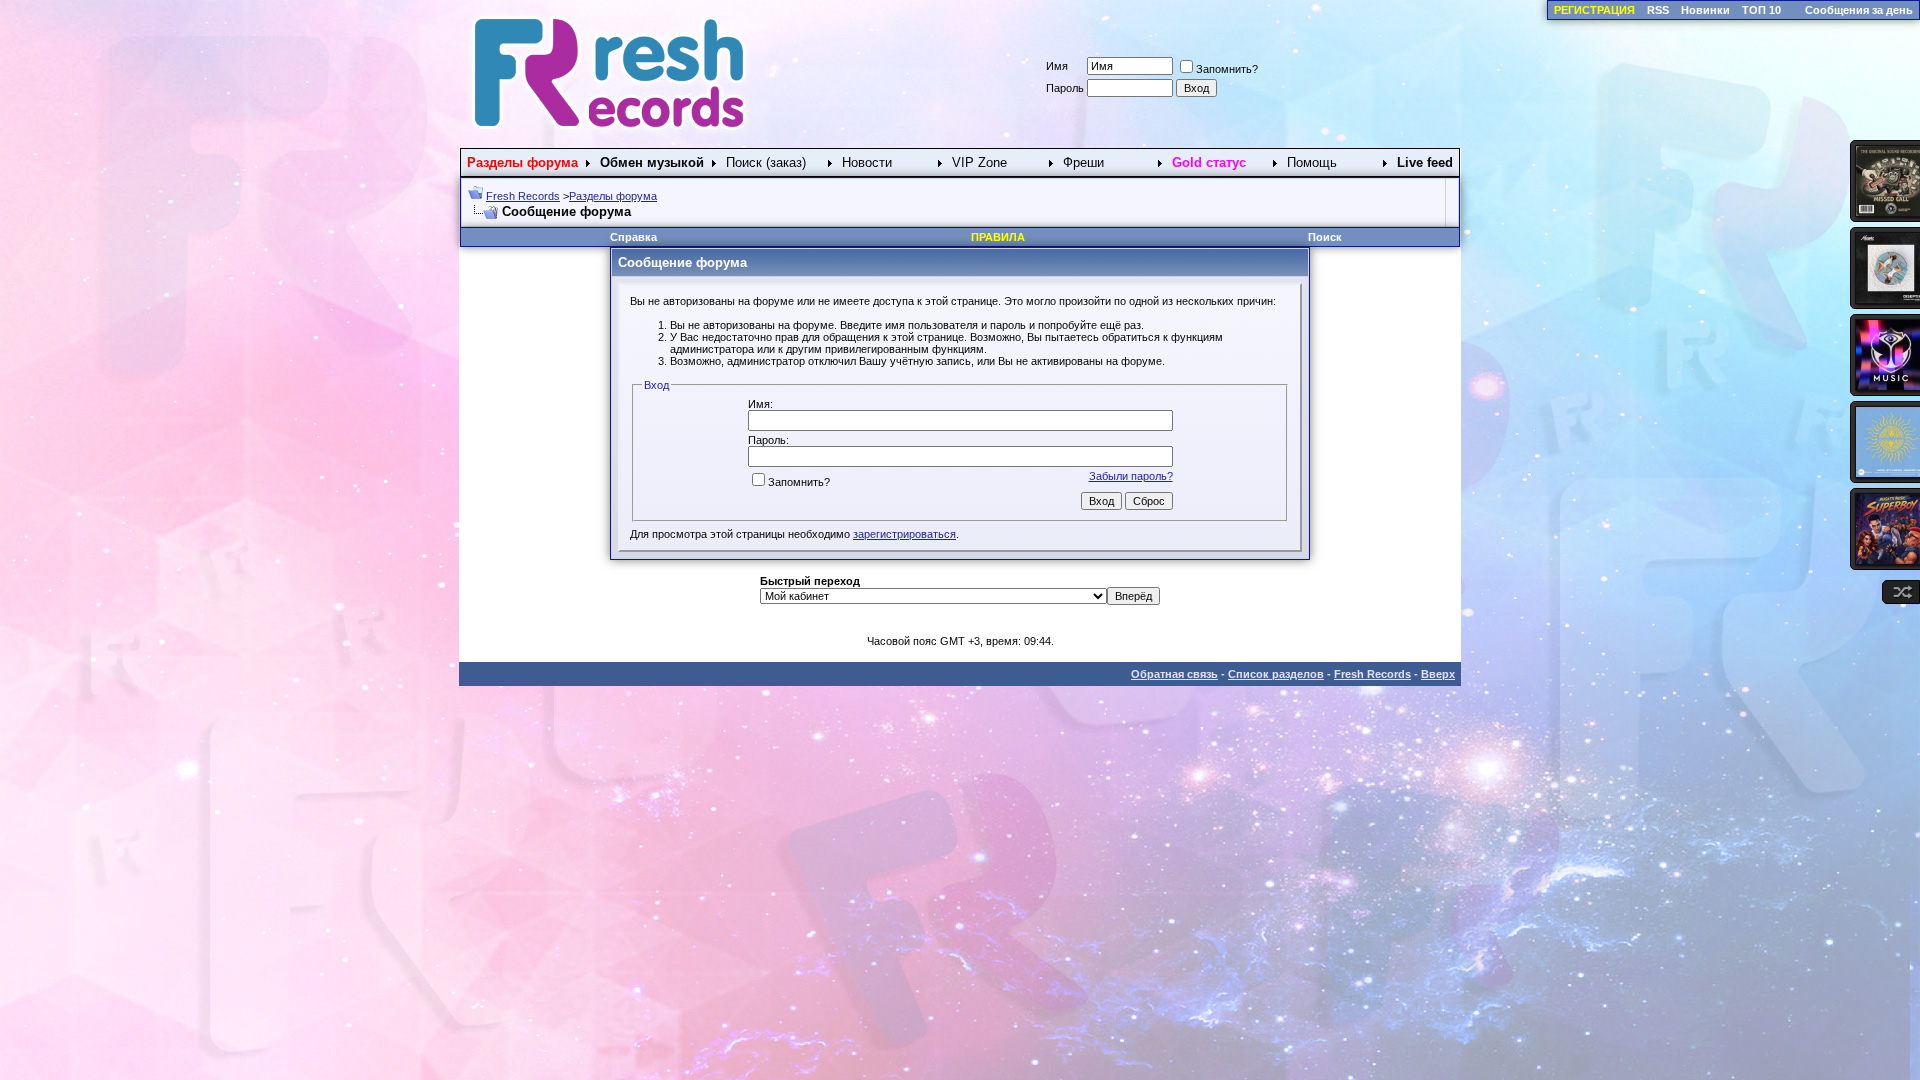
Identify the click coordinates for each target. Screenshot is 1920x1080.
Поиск (1325, 237)
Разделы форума (613, 196)
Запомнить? (1227, 69)
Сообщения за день (1859, 10)
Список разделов (1276, 674)
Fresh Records (523, 196)
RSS (1658, 10)
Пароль (1065, 88)
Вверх (1438, 674)
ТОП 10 (1761, 10)
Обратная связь (1174, 674)
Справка (633, 237)
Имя (1057, 66)
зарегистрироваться (904, 534)
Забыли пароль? (1131, 476)
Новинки (1705, 10)
